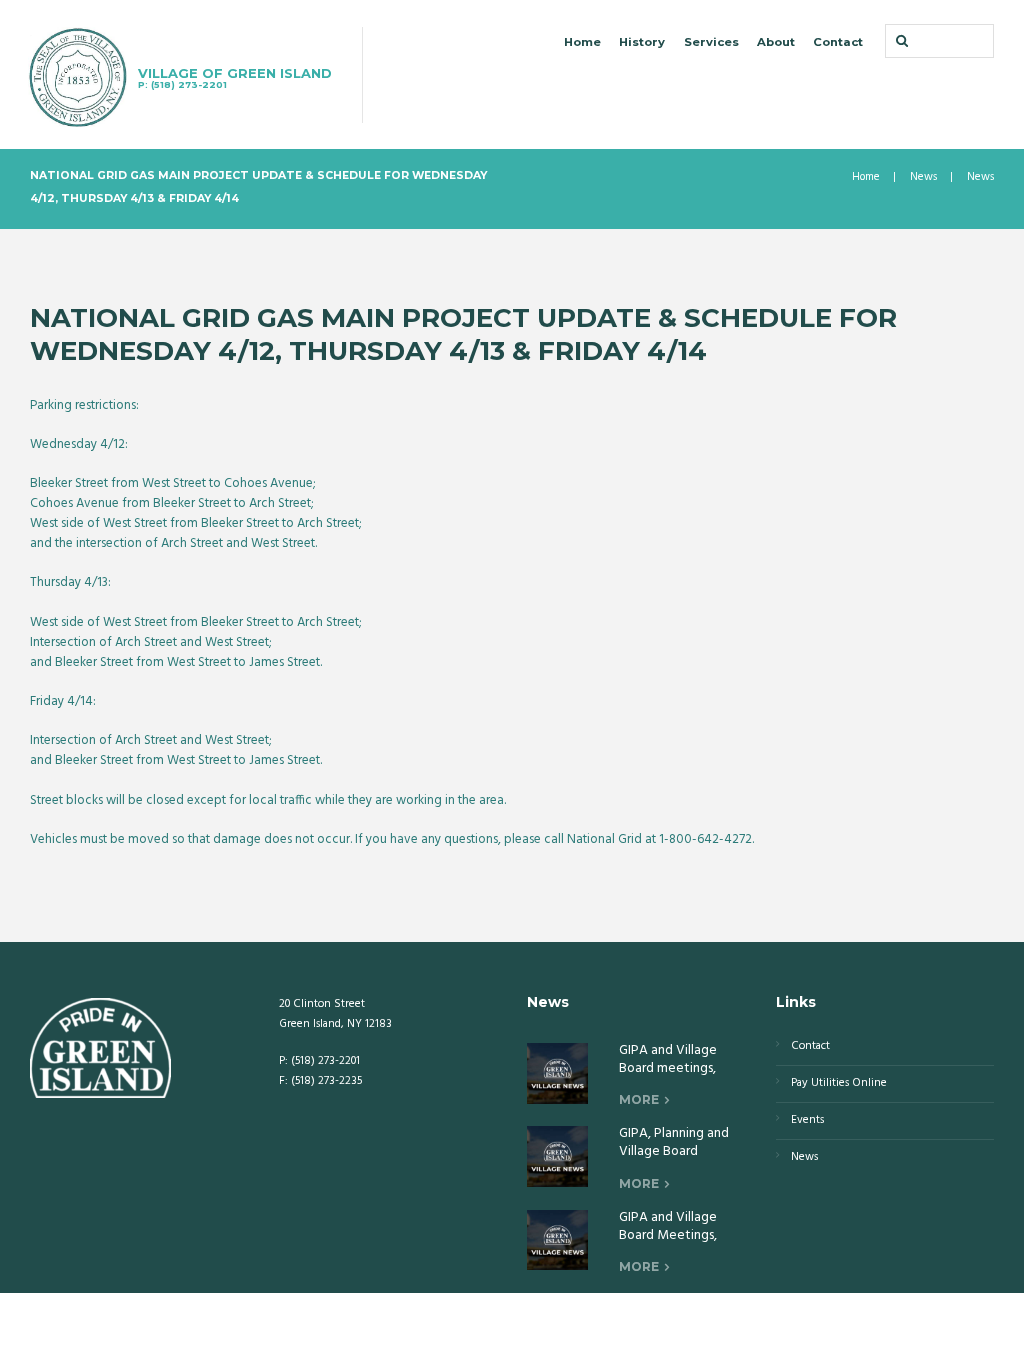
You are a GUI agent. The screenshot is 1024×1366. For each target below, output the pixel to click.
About (776, 42)
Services (711, 42)
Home (582, 42)
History (642, 42)
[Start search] (900, 40)
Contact (838, 42)
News (923, 177)
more (639, 1099)
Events (807, 1120)
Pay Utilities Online (839, 1083)
